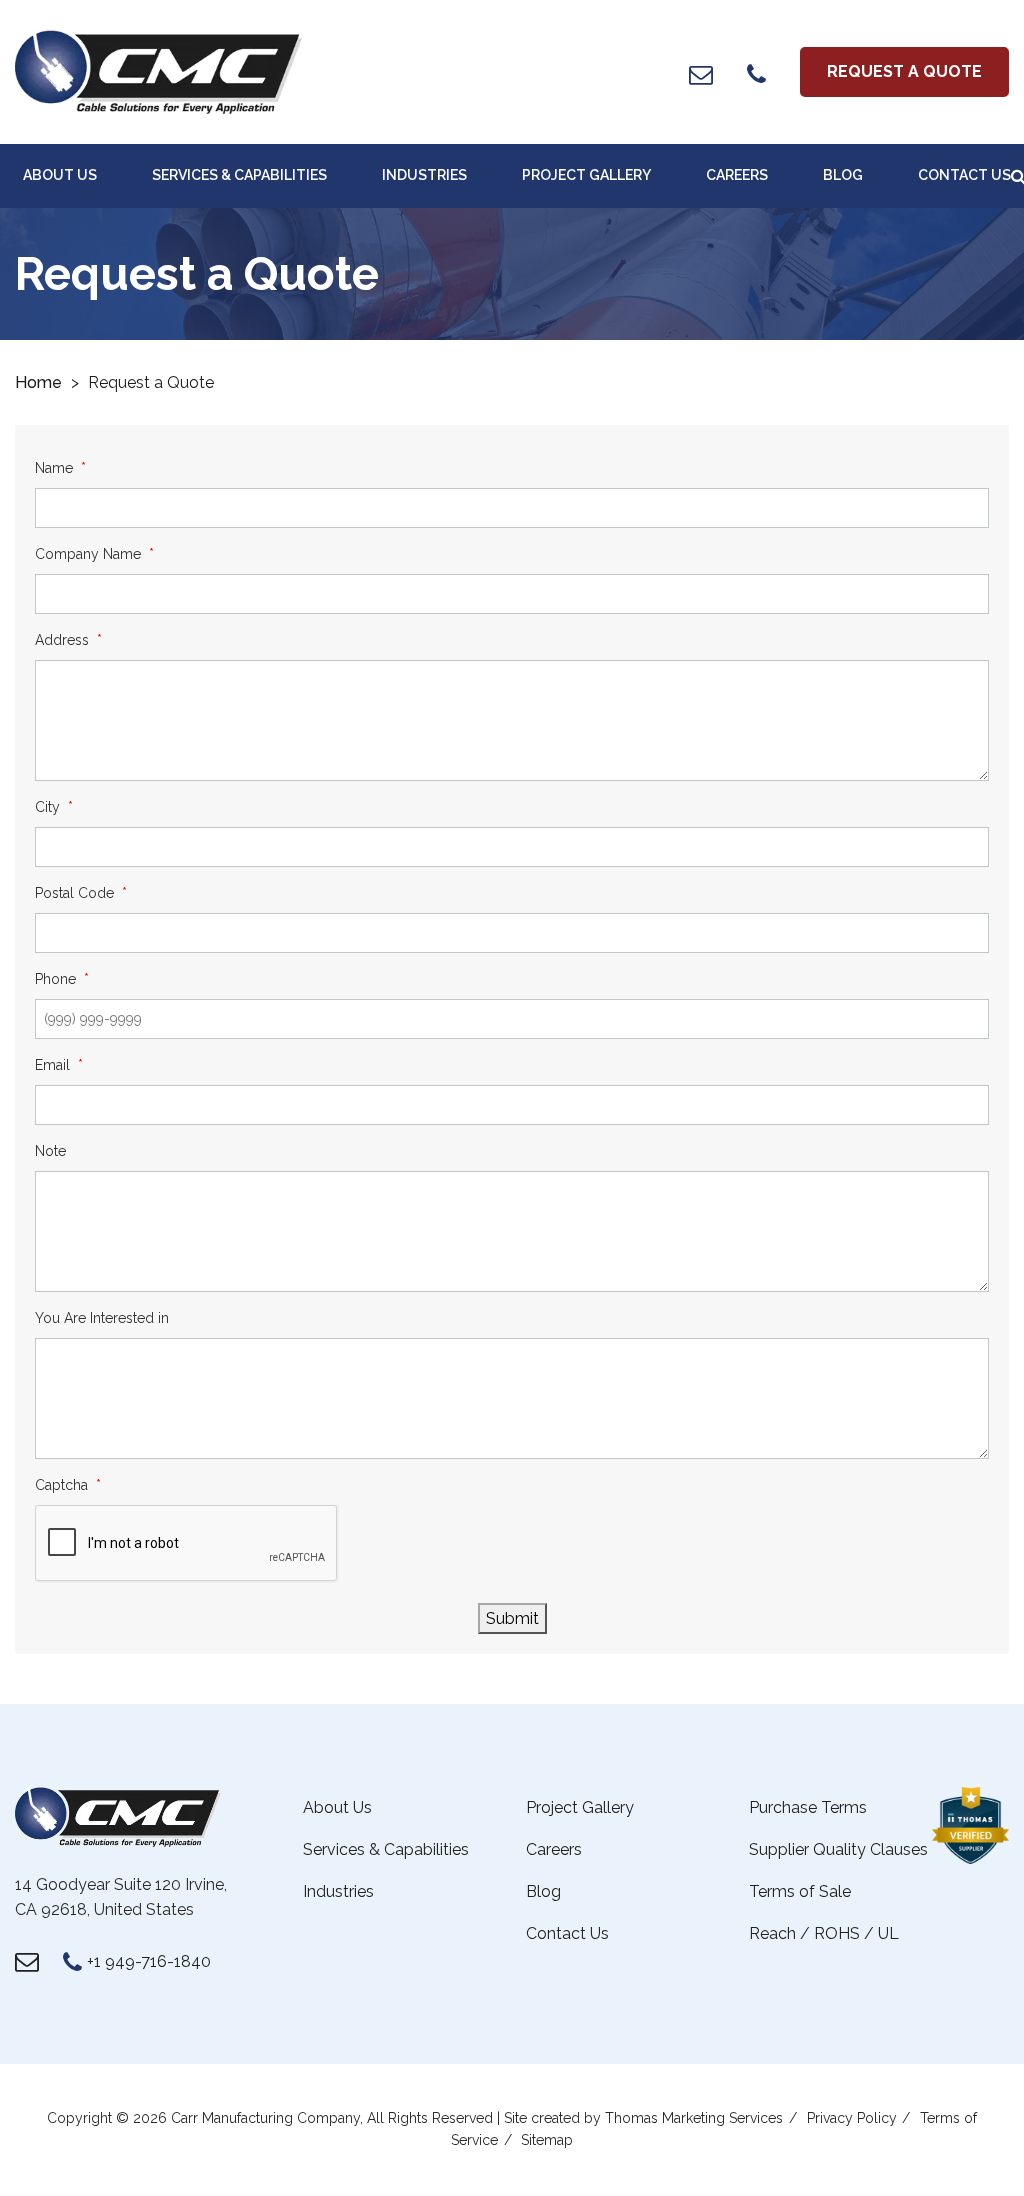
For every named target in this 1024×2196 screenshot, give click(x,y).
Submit (512, 1618)
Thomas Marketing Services (694, 2118)
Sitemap (547, 2140)
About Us (60, 175)
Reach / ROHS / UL (824, 1933)
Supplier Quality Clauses (838, 1849)
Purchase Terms (808, 1807)
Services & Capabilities (239, 175)
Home (38, 382)
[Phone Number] (756, 74)
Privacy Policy (852, 2118)
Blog (843, 175)
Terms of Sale (800, 1891)
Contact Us (964, 175)
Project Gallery (586, 175)
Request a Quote (904, 71)
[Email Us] (701, 74)
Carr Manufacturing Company (265, 2118)
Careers (737, 175)
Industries (424, 175)
